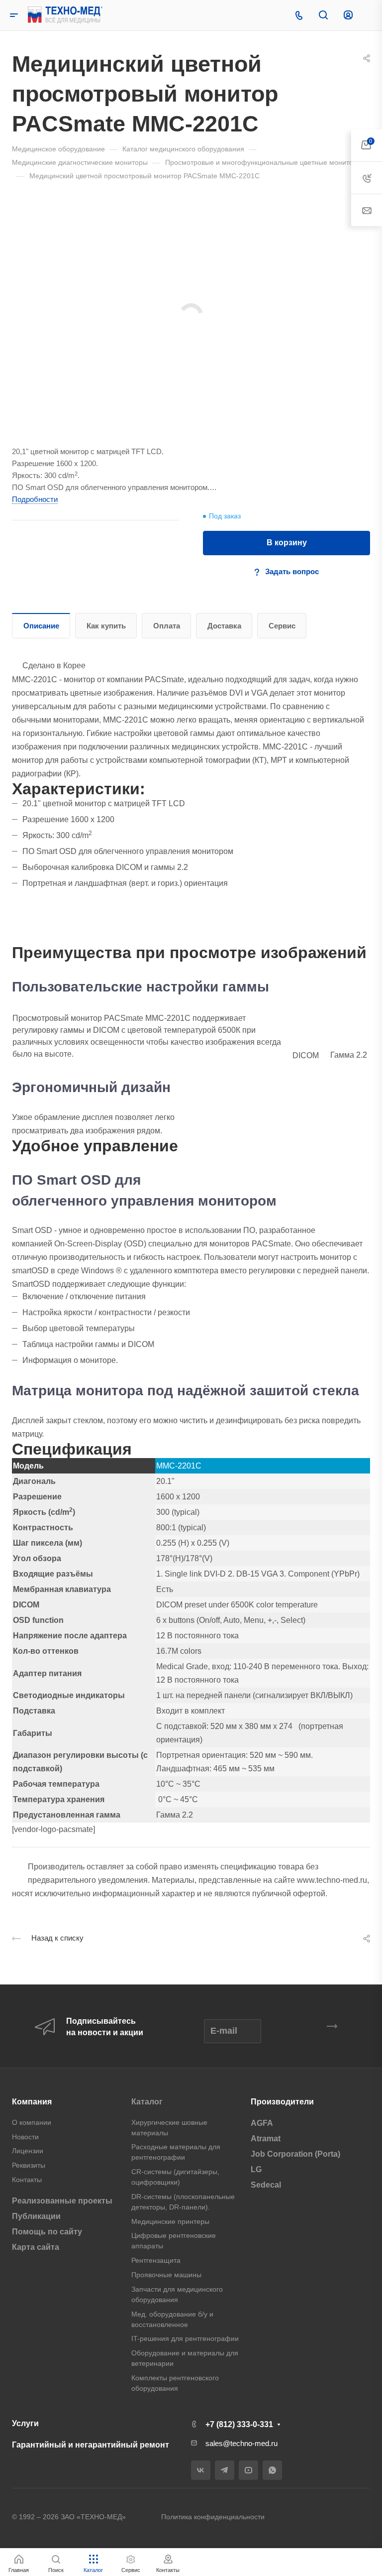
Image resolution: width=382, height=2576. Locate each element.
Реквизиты (29, 2165)
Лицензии (28, 2151)
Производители (282, 2102)
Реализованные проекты (62, 2201)
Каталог (147, 2102)
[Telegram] (225, 2470)
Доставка (224, 626)
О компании (32, 2122)
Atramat (266, 2139)
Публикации (36, 2216)
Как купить (106, 626)
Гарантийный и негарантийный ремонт (91, 2445)
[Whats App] (272, 2470)
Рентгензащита (156, 2260)
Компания (32, 2102)
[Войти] (348, 15)
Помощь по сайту (47, 2232)
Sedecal (266, 2185)
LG (256, 2169)
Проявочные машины (166, 2275)
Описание (41, 626)
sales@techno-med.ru (241, 2443)
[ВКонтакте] (201, 2470)
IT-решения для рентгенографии (185, 2338)
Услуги (25, 2423)
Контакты (27, 2180)
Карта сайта (36, 2247)
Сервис (282, 626)
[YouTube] (248, 2470)
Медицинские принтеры (170, 2221)
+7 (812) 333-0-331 (239, 2424)
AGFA (262, 2123)
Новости (25, 2137)
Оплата (167, 626)
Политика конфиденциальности (213, 2517)
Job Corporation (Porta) (295, 2154)
